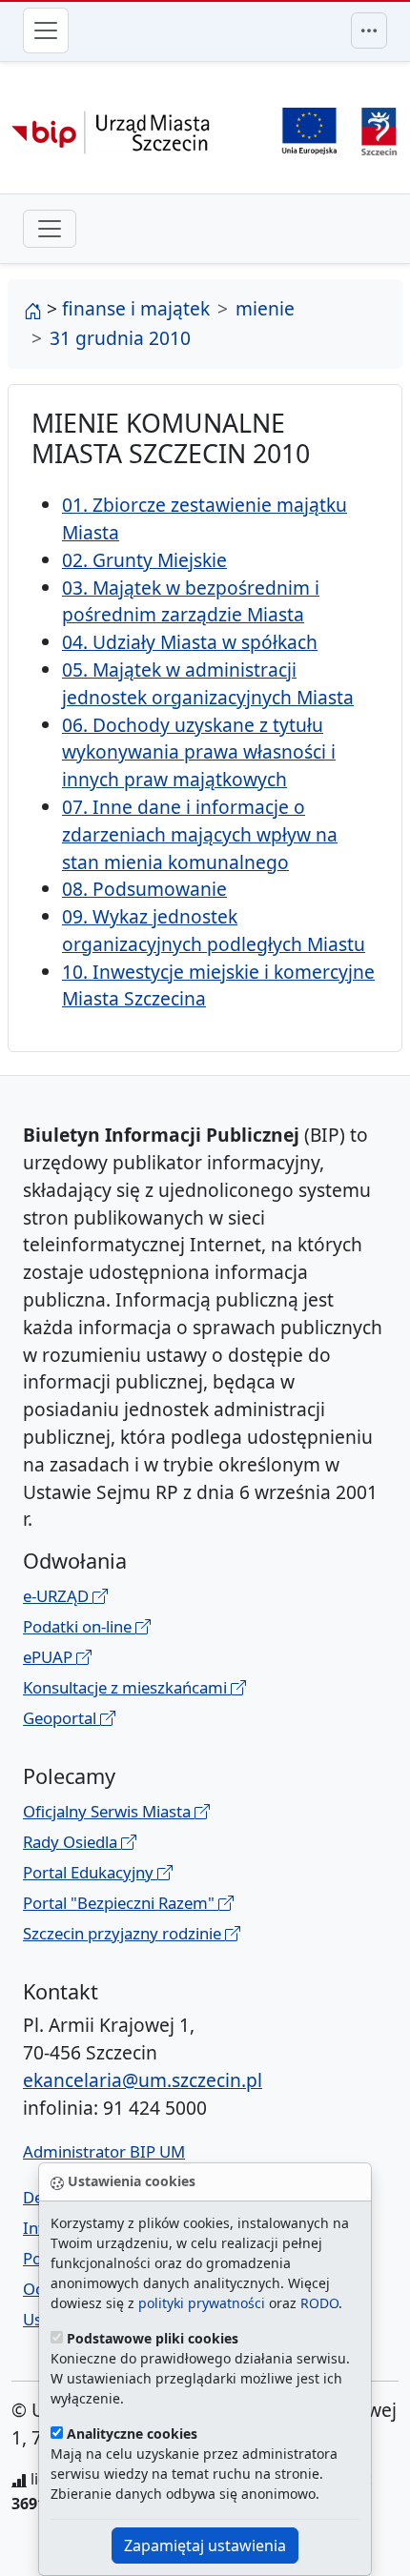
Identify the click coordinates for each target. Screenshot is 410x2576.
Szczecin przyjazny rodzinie (124, 1933)
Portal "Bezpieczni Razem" (121, 1903)
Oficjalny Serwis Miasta (109, 1811)
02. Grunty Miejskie (144, 560)
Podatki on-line (79, 1626)
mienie (265, 308)
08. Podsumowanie (144, 889)
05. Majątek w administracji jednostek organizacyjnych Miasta (208, 683)
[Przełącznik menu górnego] (369, 30)
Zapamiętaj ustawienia (205, 2546)
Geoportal (61, 1718)
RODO (319, 2303)
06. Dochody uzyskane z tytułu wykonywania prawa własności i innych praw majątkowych (199, 752)
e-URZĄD (58, 1596)
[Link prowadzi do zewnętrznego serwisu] (379, 129)
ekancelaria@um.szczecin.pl (143, 2080)
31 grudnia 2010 (120, 338)
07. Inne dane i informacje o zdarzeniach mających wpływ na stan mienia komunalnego (200, 834)
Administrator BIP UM (104, 2151)
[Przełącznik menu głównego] (46, 30)
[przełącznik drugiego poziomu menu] (50, 229)
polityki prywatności (202, 2303)
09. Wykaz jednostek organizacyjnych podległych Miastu (214, 930)
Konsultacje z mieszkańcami (127, 1687)
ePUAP (50, 1657)
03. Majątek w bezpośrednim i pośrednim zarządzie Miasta (191, 601)
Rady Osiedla (72, 1842)
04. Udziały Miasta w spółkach (190, 642)
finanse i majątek (136, 308)
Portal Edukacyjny (90, 1872)
